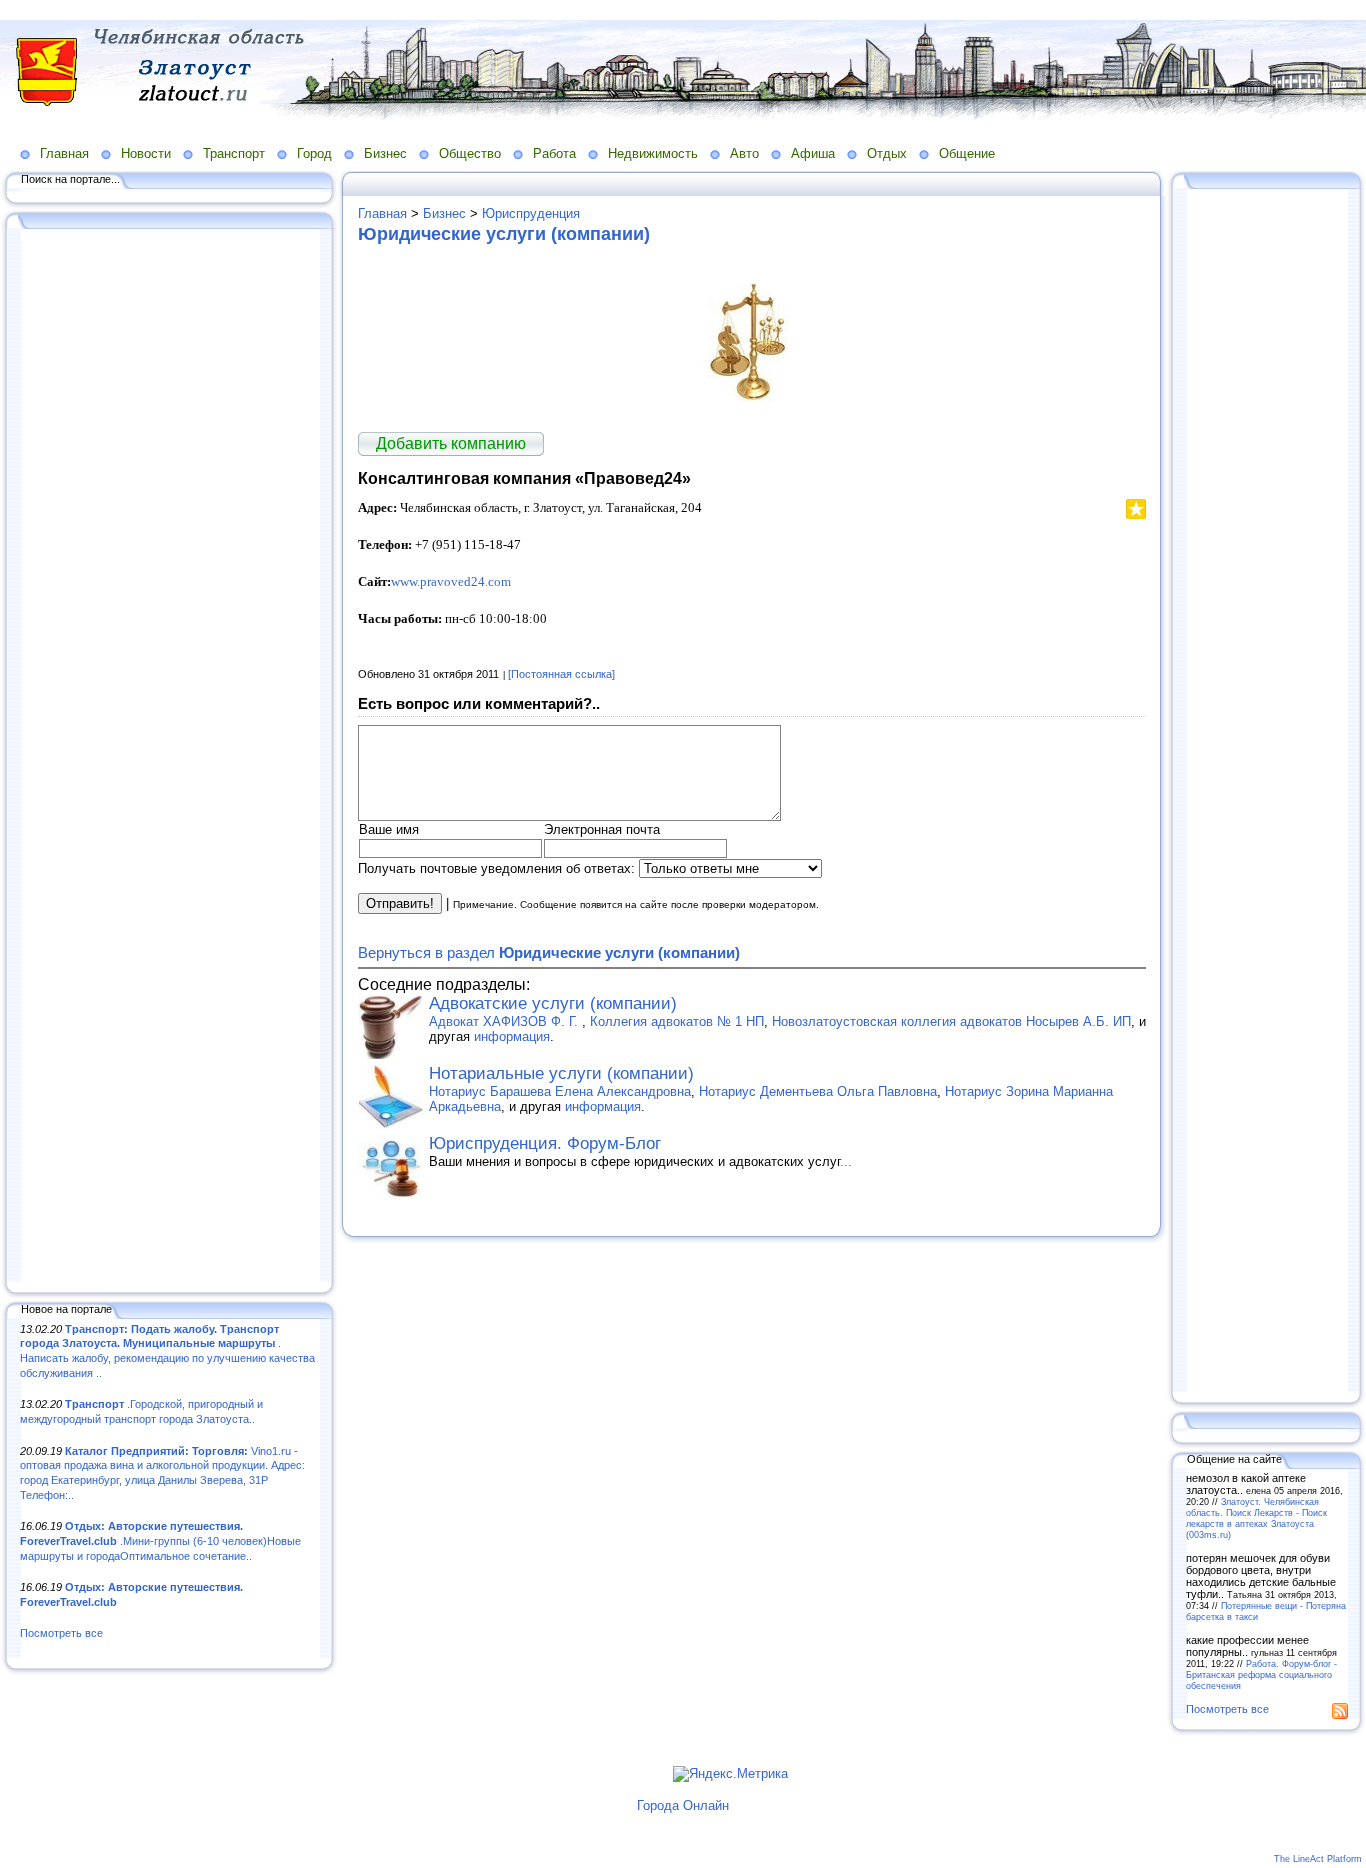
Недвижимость (653, 153)
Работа (554, 153)
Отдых (887, 153)
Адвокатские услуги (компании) (553, 1003)
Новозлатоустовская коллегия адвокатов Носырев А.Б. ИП (951, 1021)
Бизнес (385, 153)
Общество (470, 153)
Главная (64, 153)
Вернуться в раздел (549, 952)
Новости (146, 153)
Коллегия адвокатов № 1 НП (677, 1021)
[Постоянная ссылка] (561, 674)
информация (512, 1036)
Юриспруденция (531, 213)
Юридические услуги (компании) (504, 234)
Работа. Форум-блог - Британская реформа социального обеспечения (1261, 1674)
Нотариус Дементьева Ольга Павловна (818, 1091)
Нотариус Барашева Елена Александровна (560, 1091)
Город (314, 153)
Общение (967, 153)
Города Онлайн (683, 1805)
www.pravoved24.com (451, 581)
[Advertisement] (170, 757)
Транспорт (234, 153)
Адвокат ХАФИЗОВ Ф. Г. (505, 1021)
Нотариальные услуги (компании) (561, 1073)
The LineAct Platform (1318, 1859)
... (846, 1161)
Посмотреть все (61, 1633)
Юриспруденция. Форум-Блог (545, 1143)
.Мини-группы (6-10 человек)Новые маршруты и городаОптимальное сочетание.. (160, 1540)
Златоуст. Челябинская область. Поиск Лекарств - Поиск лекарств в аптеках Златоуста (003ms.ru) (1256, 1518)
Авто (744, 153)
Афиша (813, 153)
